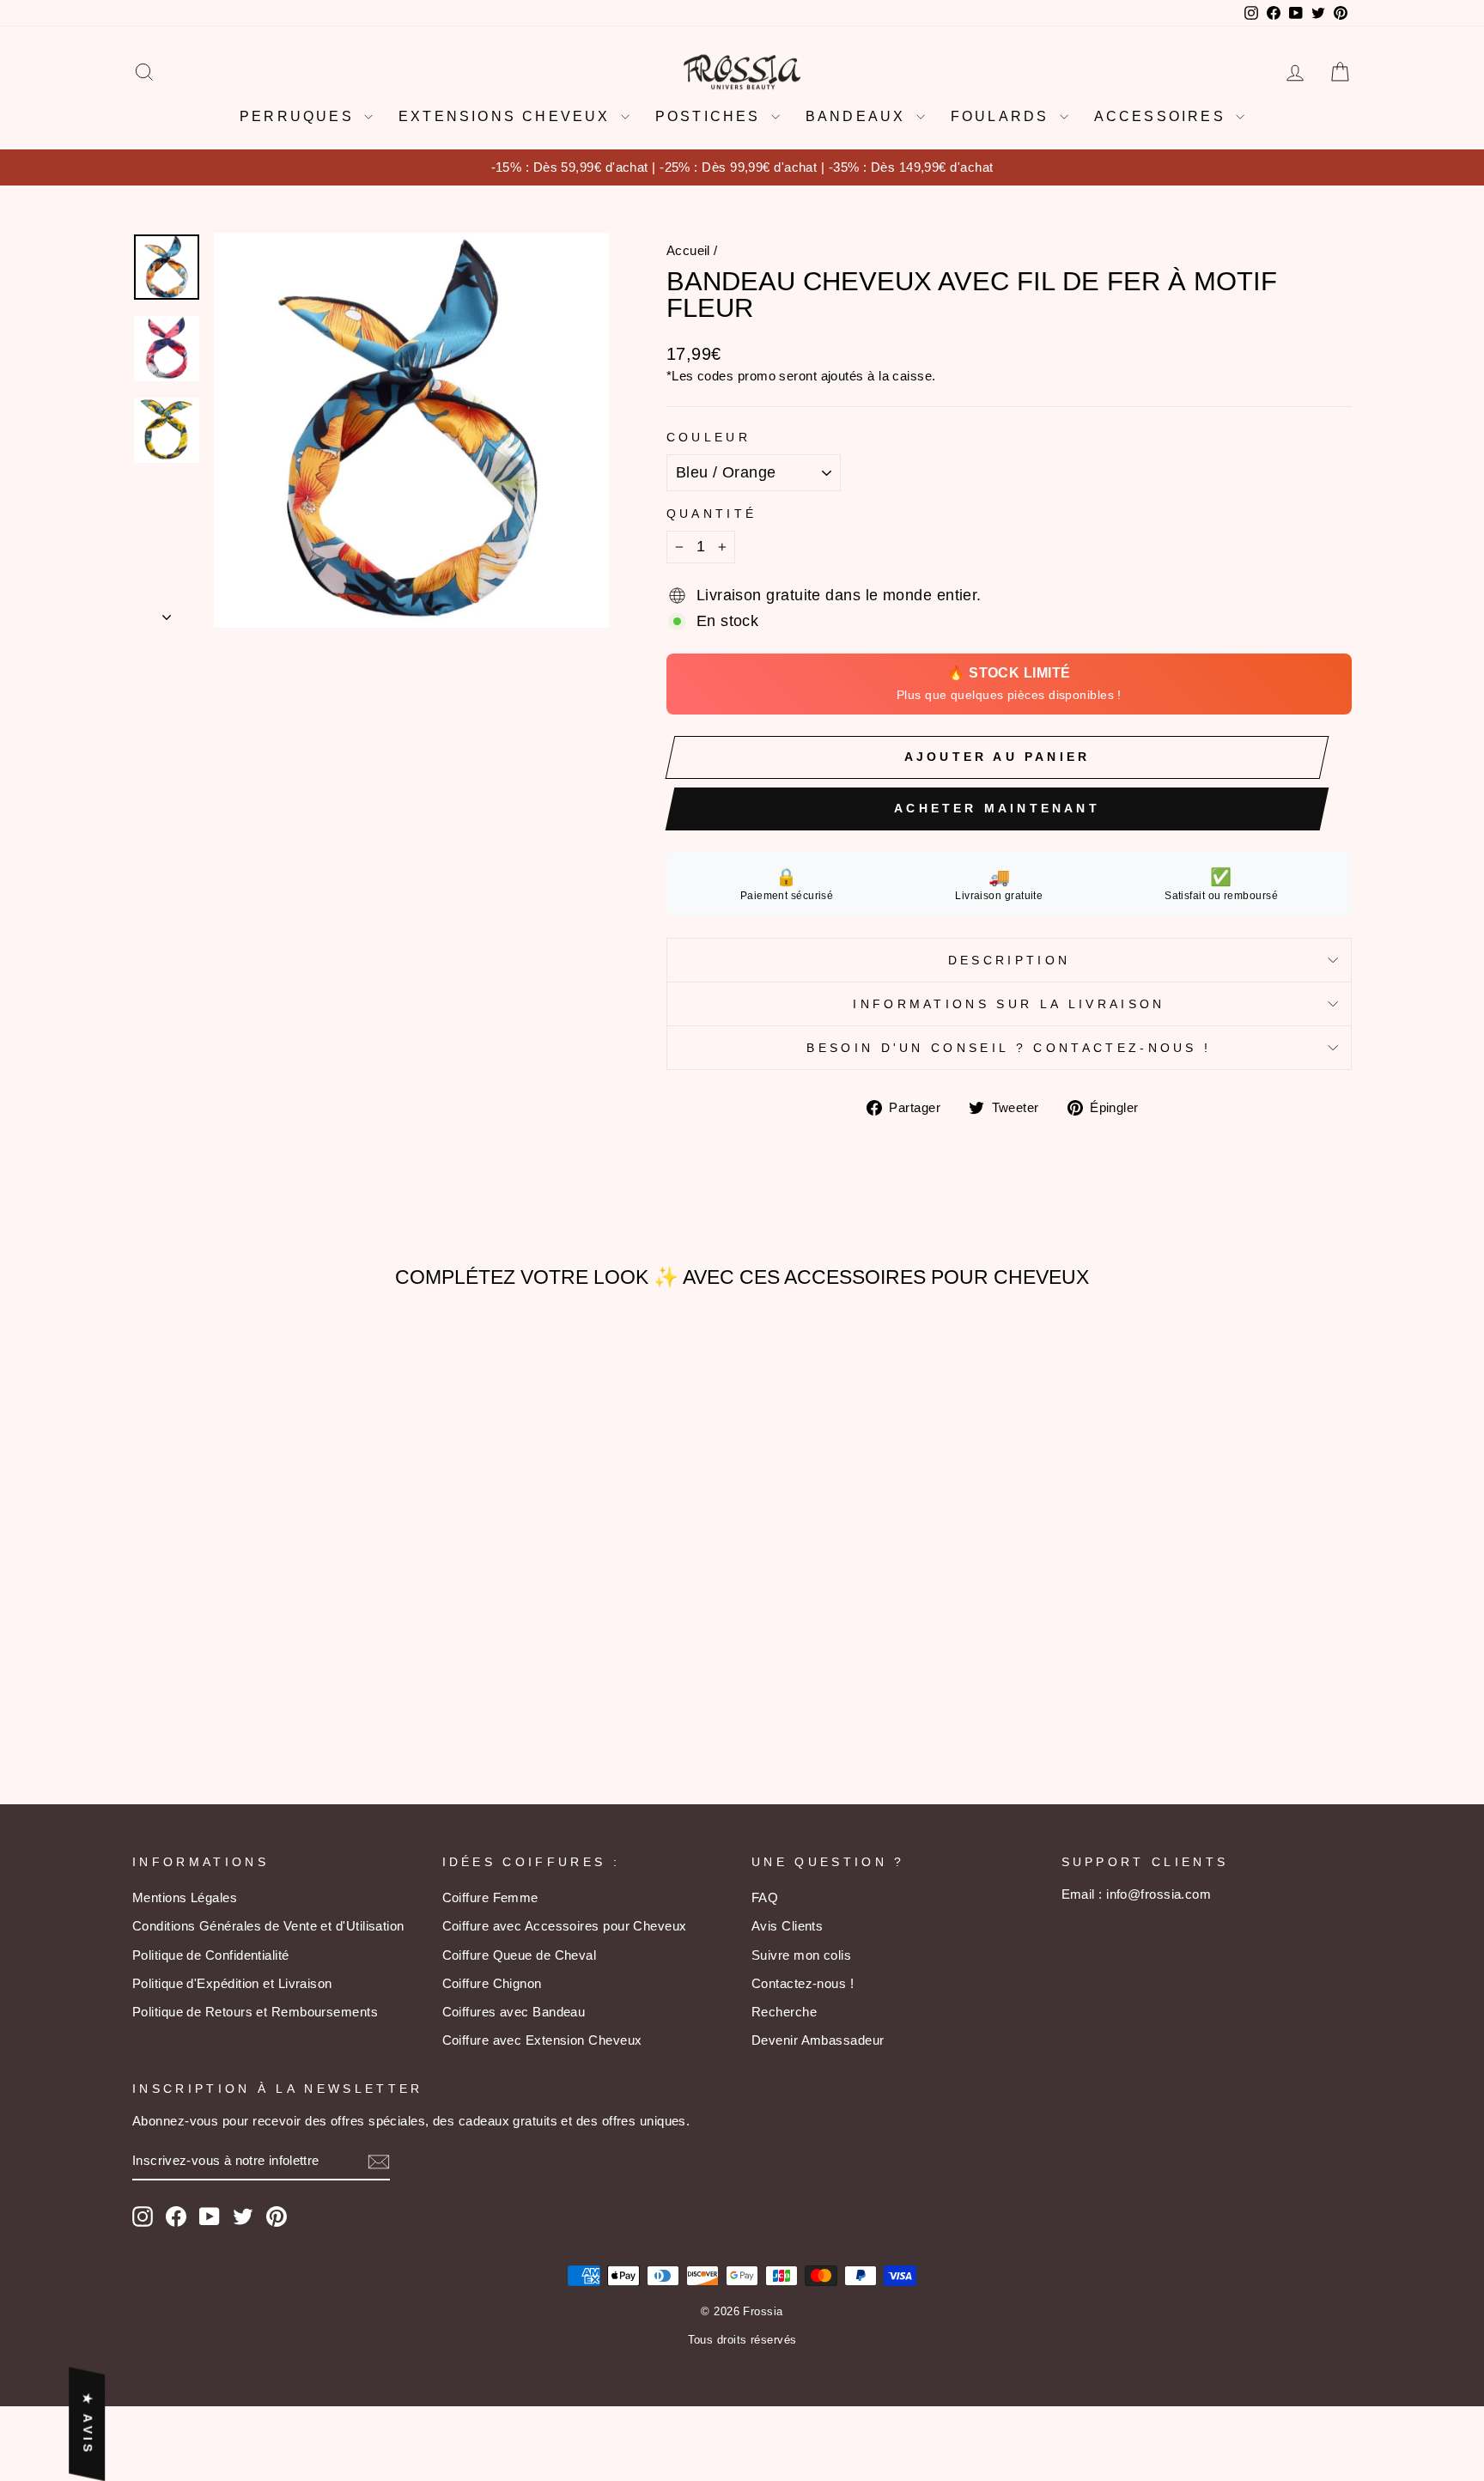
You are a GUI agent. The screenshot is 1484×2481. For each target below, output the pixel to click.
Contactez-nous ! (803, 1983)
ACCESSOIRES (1163, 116)
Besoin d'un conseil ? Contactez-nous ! (1009, 1048)
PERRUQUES (300, 116)
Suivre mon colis (801, 1955)
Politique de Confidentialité (211, 1955)
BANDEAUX (859, 116)
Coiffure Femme (490, 1897)
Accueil (688, 250)
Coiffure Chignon (492, 1983)
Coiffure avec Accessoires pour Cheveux (565, 1926)
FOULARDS (1003, 116)
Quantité (712, 514)
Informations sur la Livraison (1009, 1004)
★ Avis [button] (88, 2423)
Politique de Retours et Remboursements (255, 2012)
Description (1010, 960)
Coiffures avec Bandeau (514, 2012)
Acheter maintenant (997, 808)
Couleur (709, 437)
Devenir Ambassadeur (818, 2040)
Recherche (784, 2012)
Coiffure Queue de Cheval (520, 1955)
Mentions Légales (185, 1897)
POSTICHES (711, 116)
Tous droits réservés (742, 2340)
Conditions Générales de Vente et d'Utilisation (268, 1926)
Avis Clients (787, 1926)
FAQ (765, 1897)
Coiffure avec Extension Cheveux (542, 2040)
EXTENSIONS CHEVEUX (508, 116)
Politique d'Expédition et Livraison (232, 1983)
